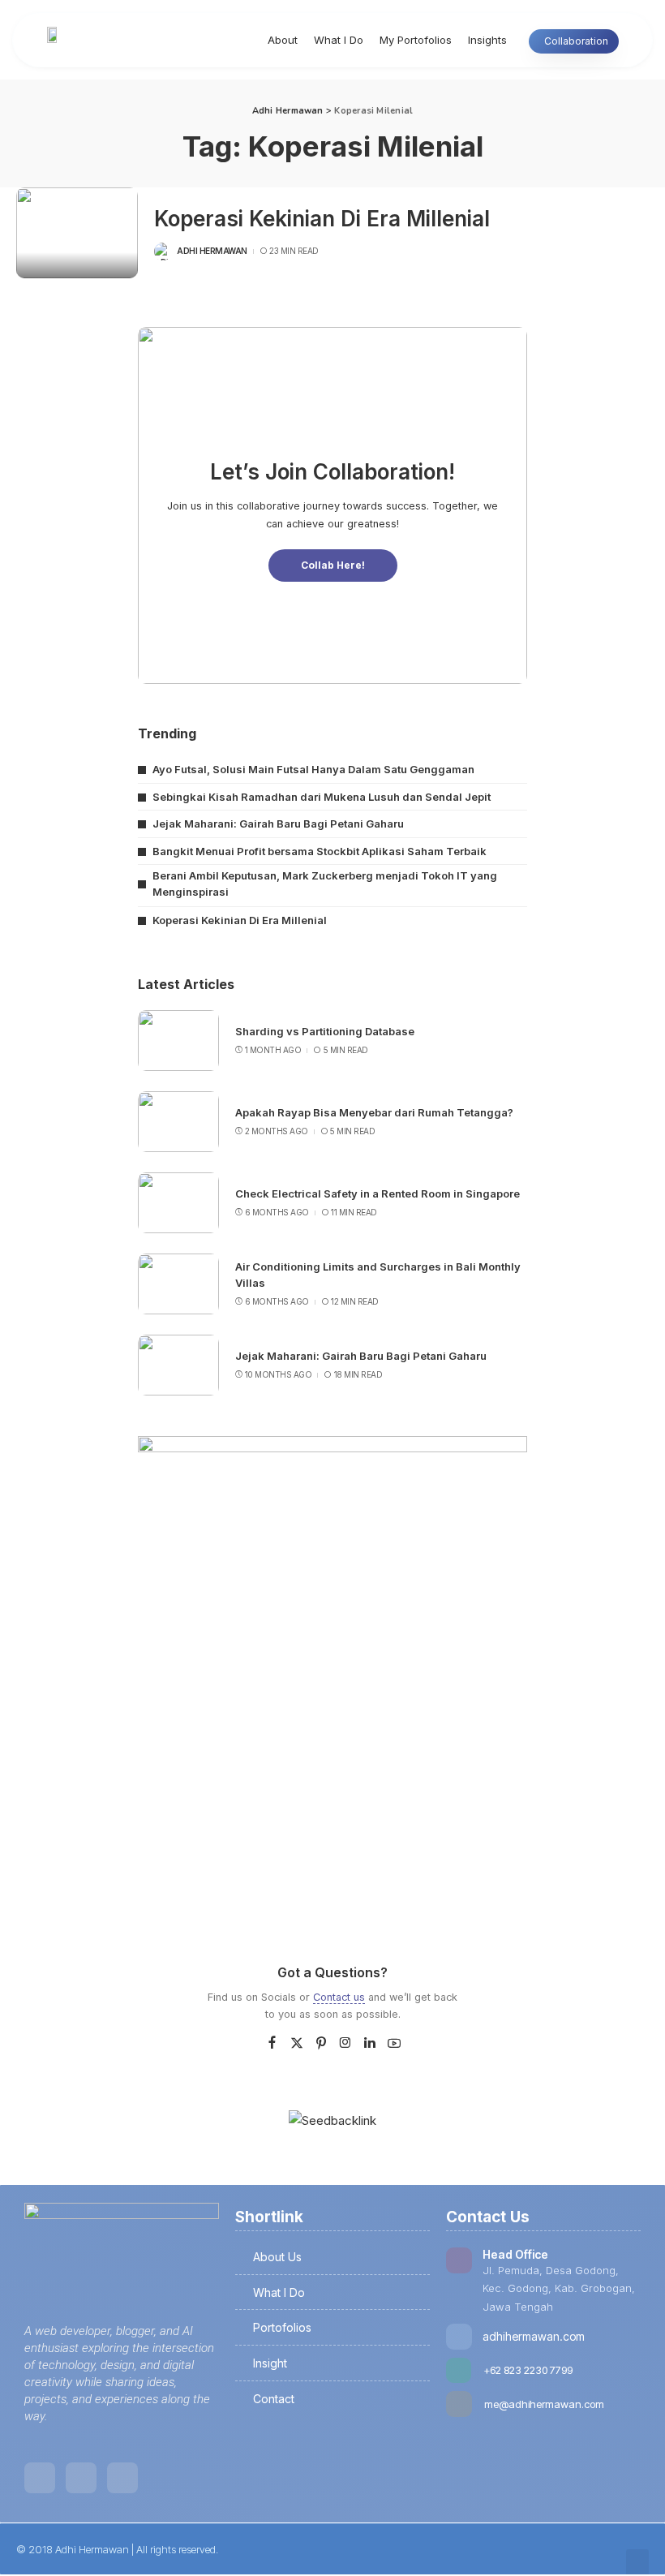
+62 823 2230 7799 (528, 2370)
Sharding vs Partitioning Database (325, 1031)
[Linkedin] (40, 2478)
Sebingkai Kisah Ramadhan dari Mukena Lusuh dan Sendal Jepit (322, 797)
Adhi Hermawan (212, 251)
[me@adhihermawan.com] (459, 2404)
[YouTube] (394, 2043)
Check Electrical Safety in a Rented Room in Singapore (378, 1193)
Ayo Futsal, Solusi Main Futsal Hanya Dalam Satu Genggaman (313, 769)
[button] (637, 2563)
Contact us (339, 1997)
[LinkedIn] (370, 2043)
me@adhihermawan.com (544, 2404)
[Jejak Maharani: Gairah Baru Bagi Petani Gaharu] (178, 1365)
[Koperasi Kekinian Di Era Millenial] (77, 233)
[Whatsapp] (122, 2478)
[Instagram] (345, 2043)
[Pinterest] (321, 2043)
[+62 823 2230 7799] (459, 2370)
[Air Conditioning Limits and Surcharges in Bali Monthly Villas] (178, 1284)
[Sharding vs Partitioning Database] (178, 1041)
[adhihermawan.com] (459, 2337)
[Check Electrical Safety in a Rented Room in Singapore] (178, 1203)
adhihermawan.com (534, 2336)
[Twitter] (297, 2043)
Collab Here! (333, 565)
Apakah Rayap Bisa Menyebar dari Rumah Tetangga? (374, 1112)
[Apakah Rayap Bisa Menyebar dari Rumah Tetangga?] (178, 1122)
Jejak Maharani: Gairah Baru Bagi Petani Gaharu (278, 824)
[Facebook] (272, 2043)
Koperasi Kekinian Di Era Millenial (322, 219)
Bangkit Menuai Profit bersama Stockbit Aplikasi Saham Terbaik (320, 851)
